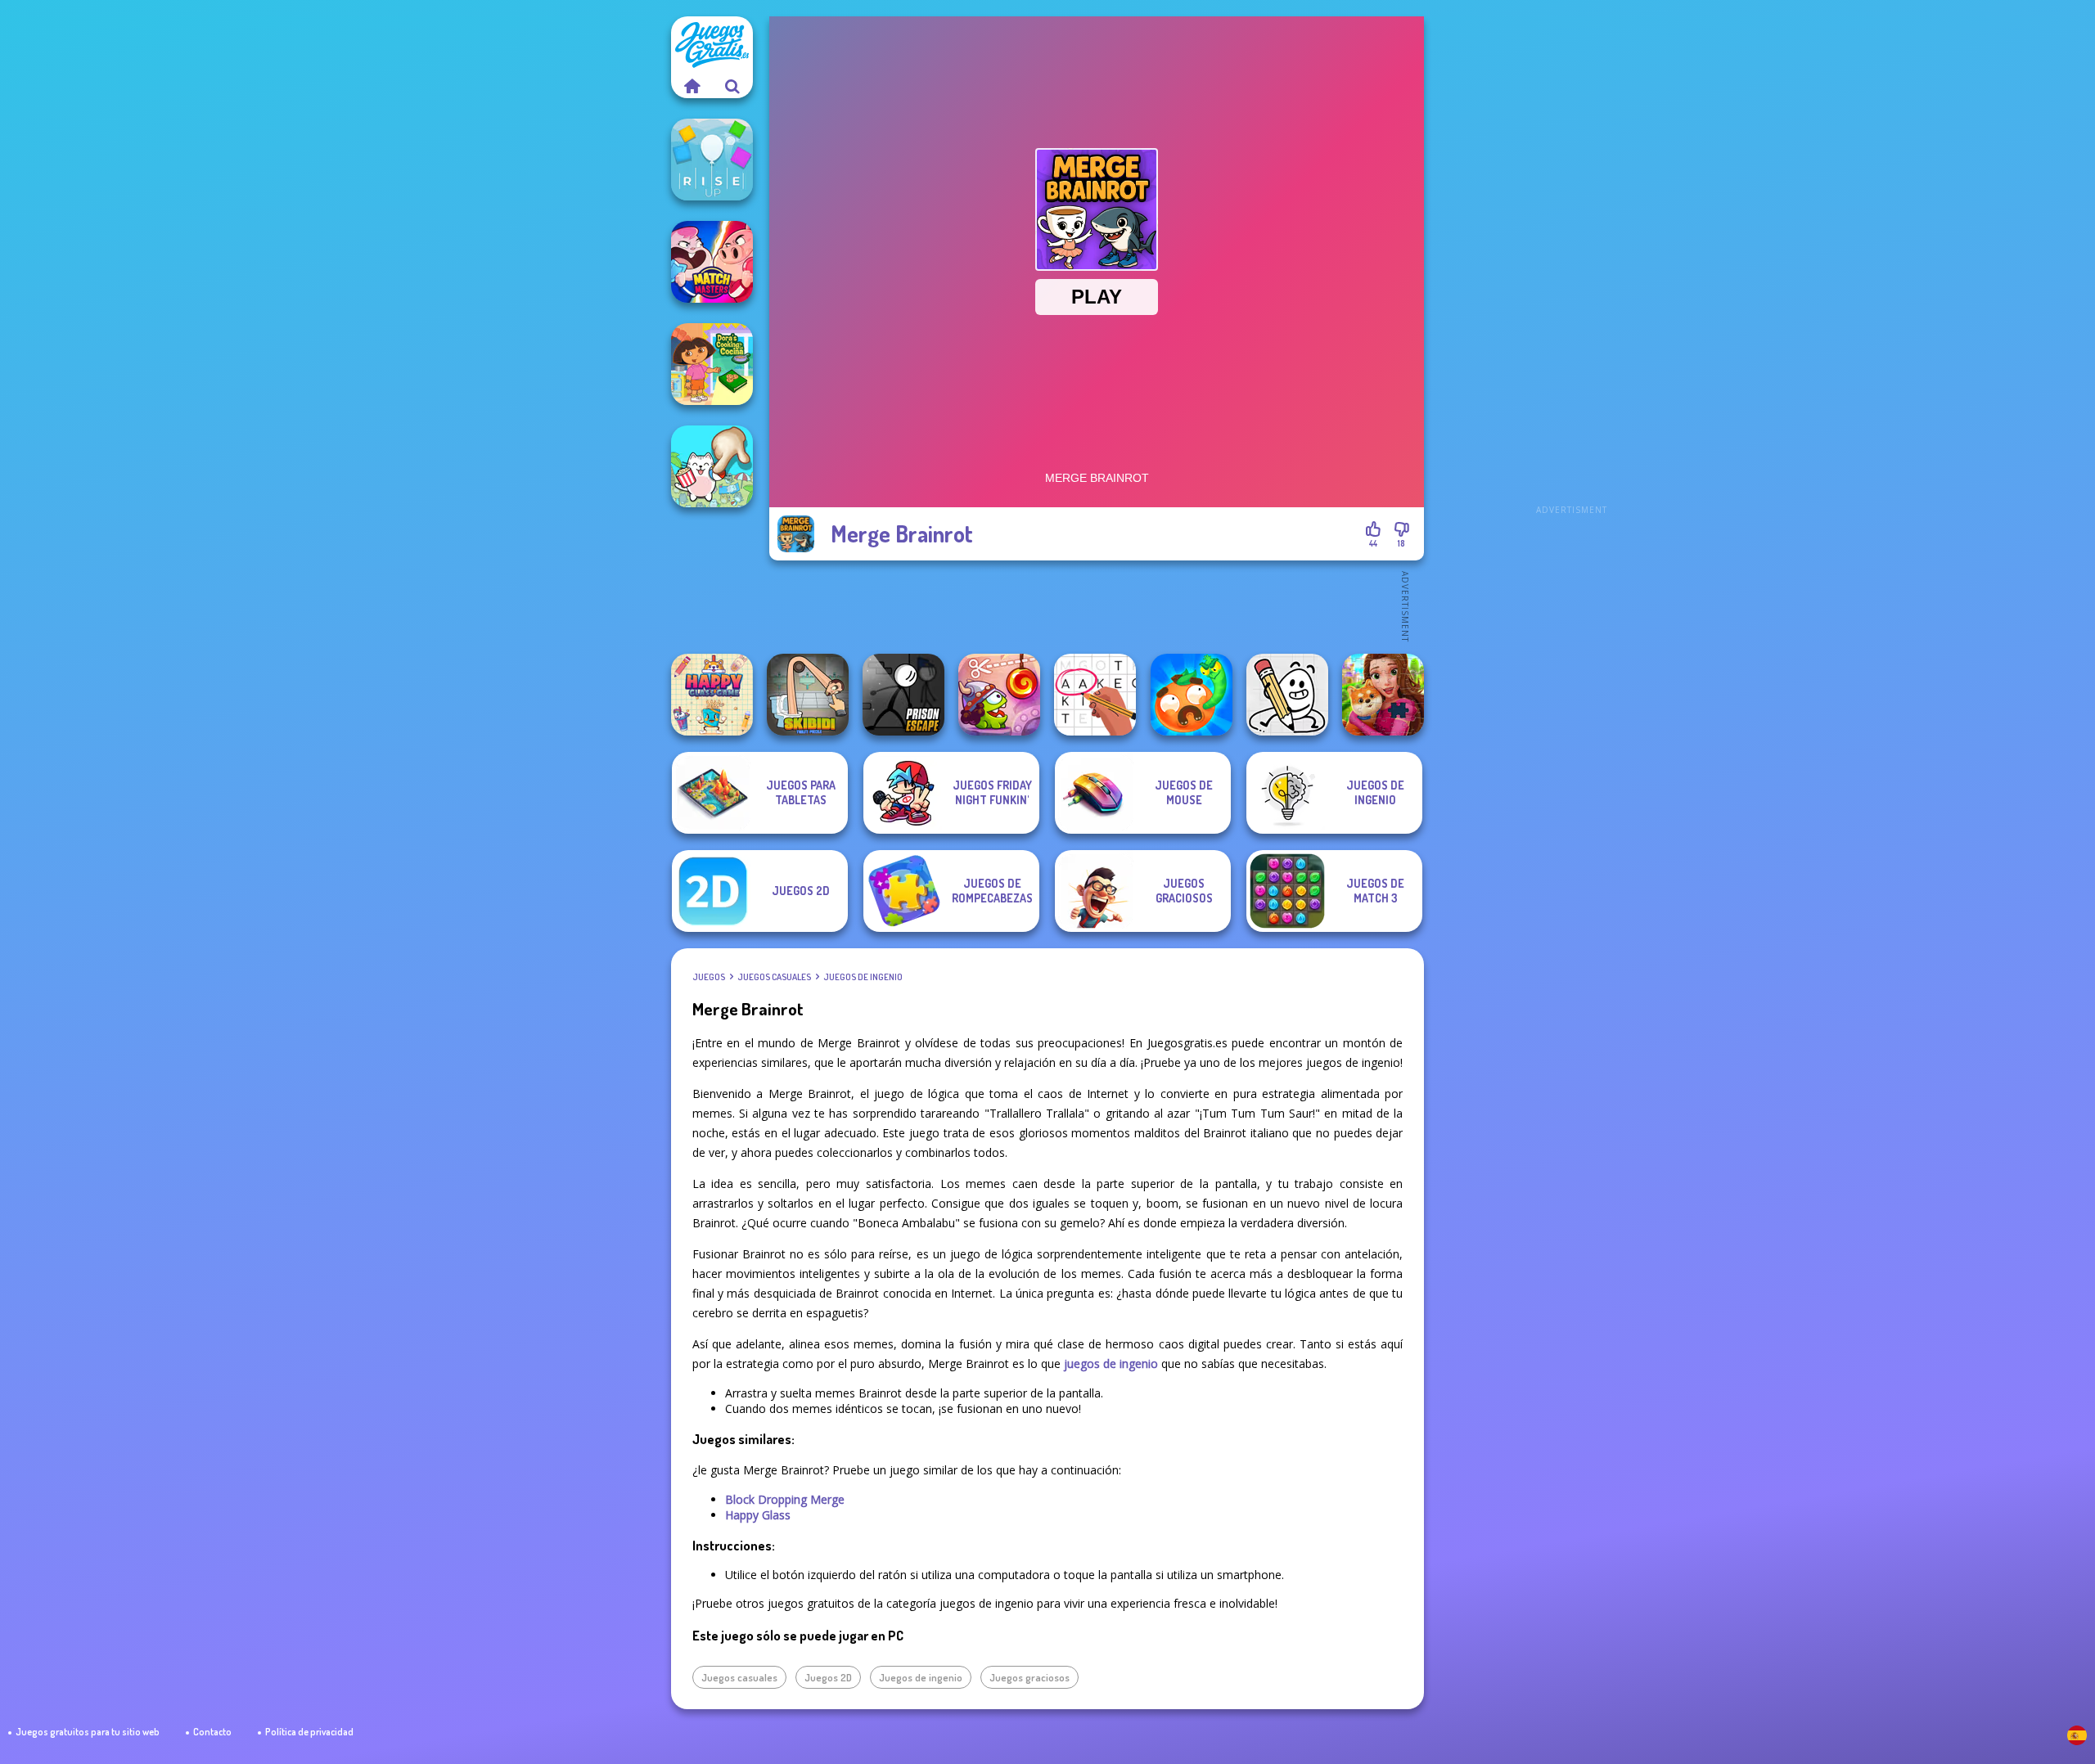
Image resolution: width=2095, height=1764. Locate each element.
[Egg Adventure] (1287, 695)
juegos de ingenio (1111, 1363)
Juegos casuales (774, 977)
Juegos (709, 977)
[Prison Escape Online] (903, 695)
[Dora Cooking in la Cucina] (712, 364)
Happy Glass (758, 1515)
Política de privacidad (309, 1732)
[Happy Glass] (712, 695)
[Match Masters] (712, 262)
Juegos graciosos (1029, 1677)
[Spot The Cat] (712, 466)
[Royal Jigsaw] (1383, 695)
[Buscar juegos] (732, 86)
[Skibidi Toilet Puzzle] (808, 695)
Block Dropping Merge (785, 1499)
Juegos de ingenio (863, 977)
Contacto (212, 1732)
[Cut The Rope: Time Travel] (999, 695)
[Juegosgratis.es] (692, 86)
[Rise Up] (712, 160)
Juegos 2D (828, 1677)
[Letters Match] (1095, 695)
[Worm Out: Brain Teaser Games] (1192, 695)
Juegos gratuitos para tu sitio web (88, 1732)
